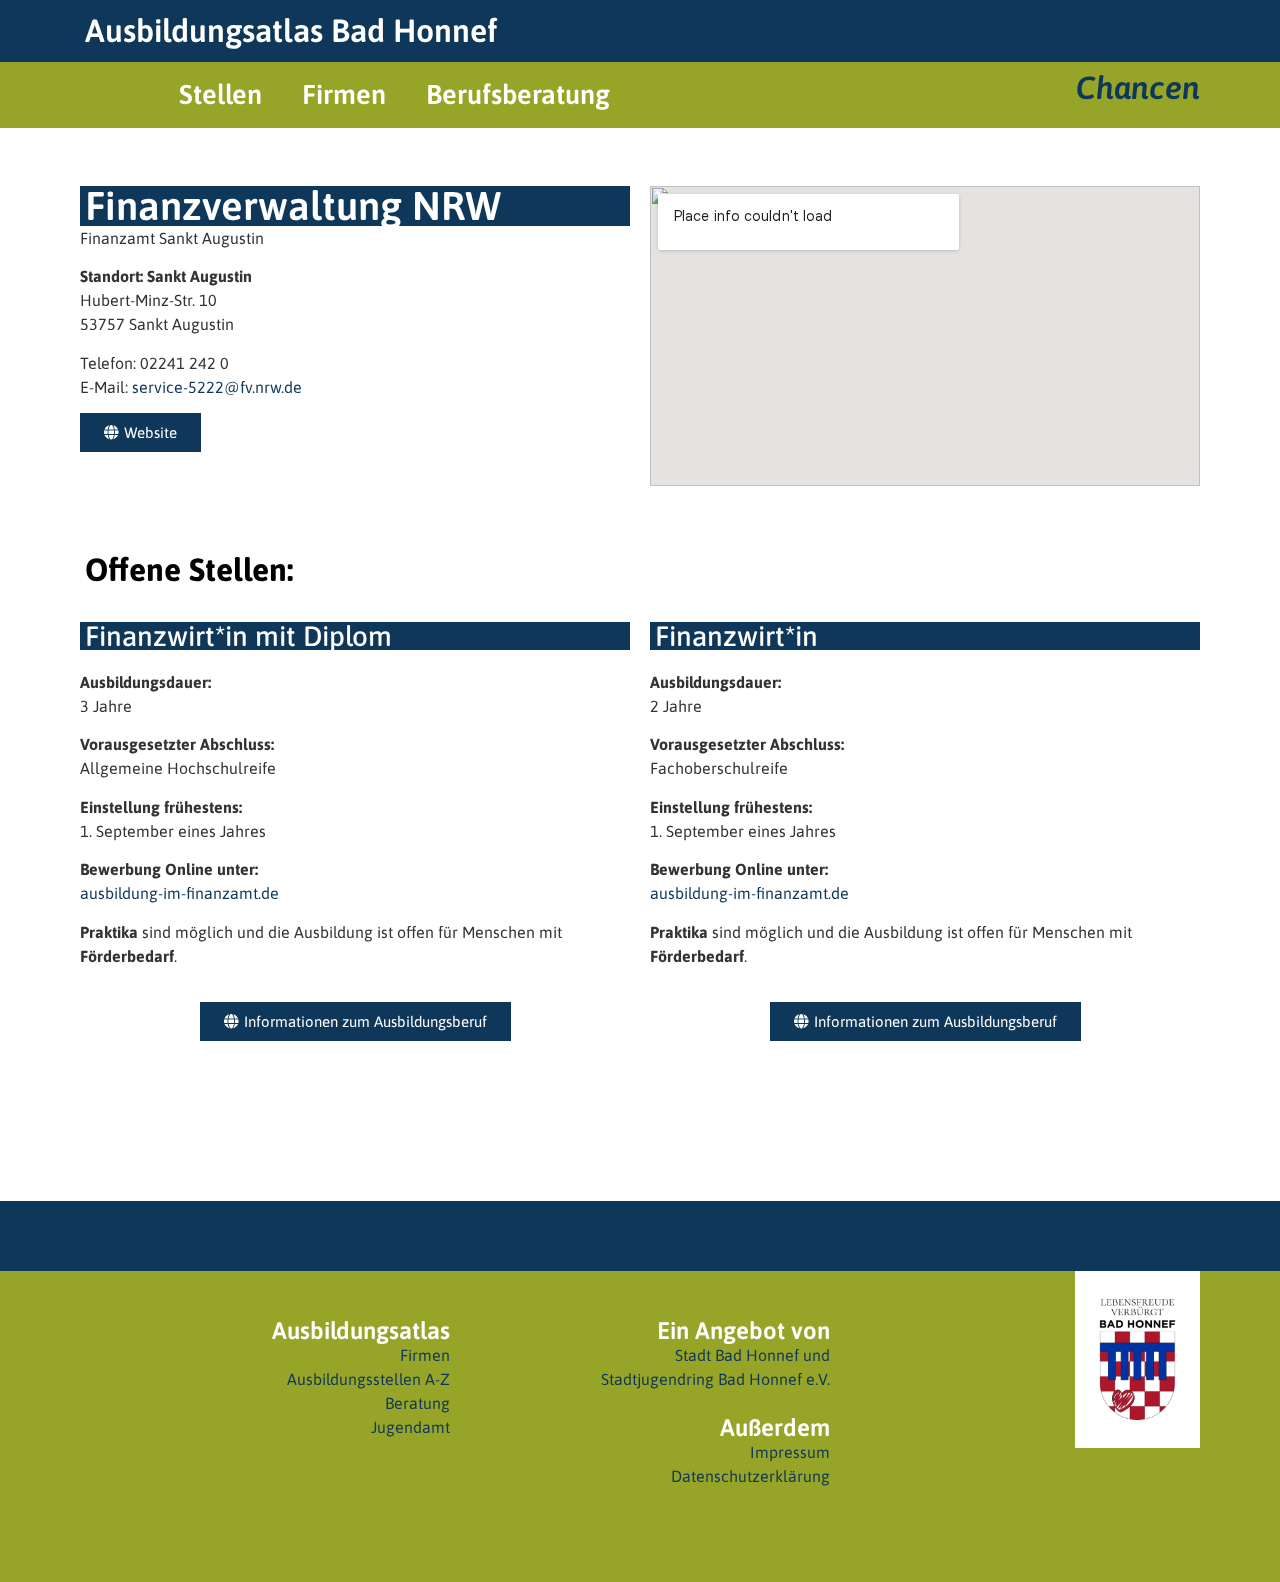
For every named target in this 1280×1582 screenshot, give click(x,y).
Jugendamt (410, 1427)
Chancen (1138, 87)
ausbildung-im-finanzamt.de (179, 893)
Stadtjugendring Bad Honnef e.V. (715, 1379)
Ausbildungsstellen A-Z (368, 1379)
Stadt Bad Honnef (737, 1355)
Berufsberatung (518, 94)
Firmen (344, 94)
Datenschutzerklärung (750, 1476)
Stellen (220, 94)
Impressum (790, 1452)
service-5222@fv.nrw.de (215, 387)
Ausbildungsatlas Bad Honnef (291, 30)
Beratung (417, 1403)
